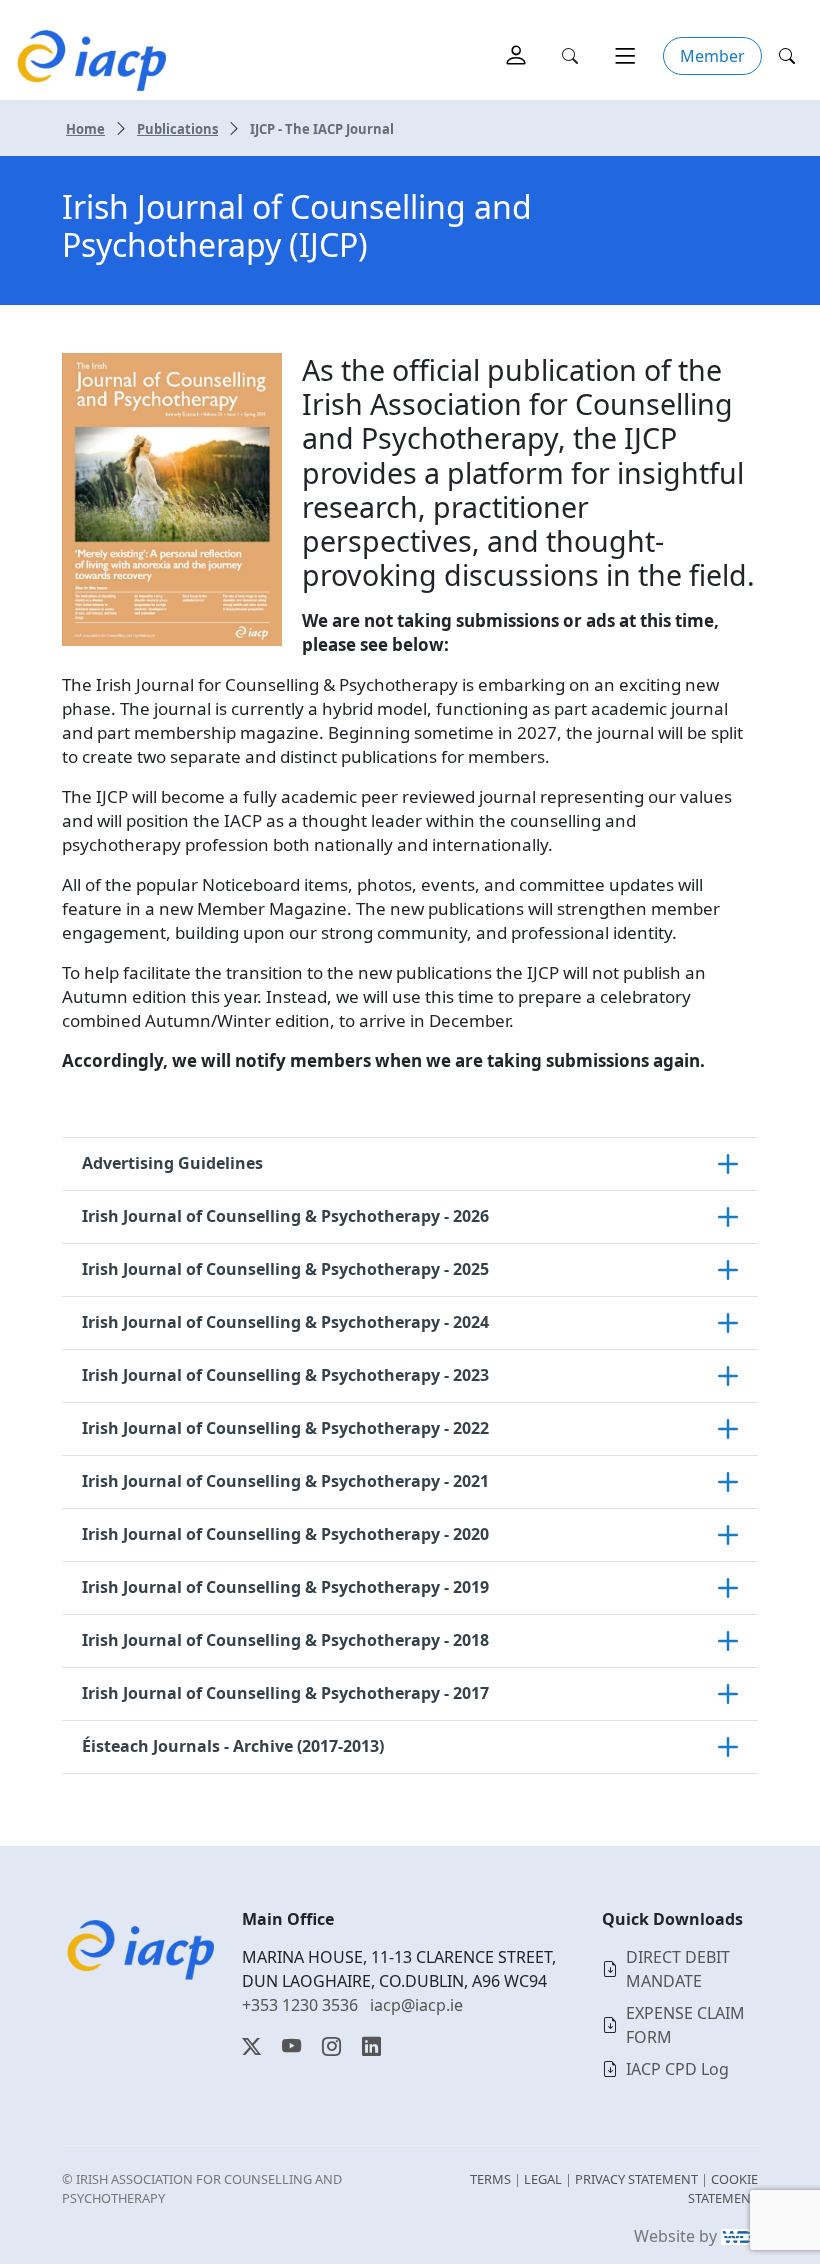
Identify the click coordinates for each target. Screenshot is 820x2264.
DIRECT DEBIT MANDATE (678, 1969)
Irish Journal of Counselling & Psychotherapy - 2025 (285, 1269)
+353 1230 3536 (300, 2005)
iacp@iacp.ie (416, 2005)
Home (85, 129)
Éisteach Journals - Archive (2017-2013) (233, 1746)
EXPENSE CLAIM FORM (685, 2025)
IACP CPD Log (677, 2069)
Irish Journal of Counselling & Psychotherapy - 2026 (285, 1216)
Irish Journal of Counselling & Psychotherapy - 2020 (285, 1534)
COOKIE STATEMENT (723, 2188)
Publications (177, 129)
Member (712, 56)
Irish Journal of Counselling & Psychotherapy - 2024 (285, 1322)
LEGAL (543, 2179)
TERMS (490, 2179)
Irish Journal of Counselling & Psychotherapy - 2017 (285, 1693)
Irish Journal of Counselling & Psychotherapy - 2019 (285, 1587)
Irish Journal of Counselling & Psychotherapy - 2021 (285, 1481)
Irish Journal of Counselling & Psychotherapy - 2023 (285, 1375)
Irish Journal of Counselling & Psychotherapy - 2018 (285, 1640)
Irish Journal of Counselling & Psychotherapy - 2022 (285, 1428)
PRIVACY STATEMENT (636, 2179)
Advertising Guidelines (172, 1163)
